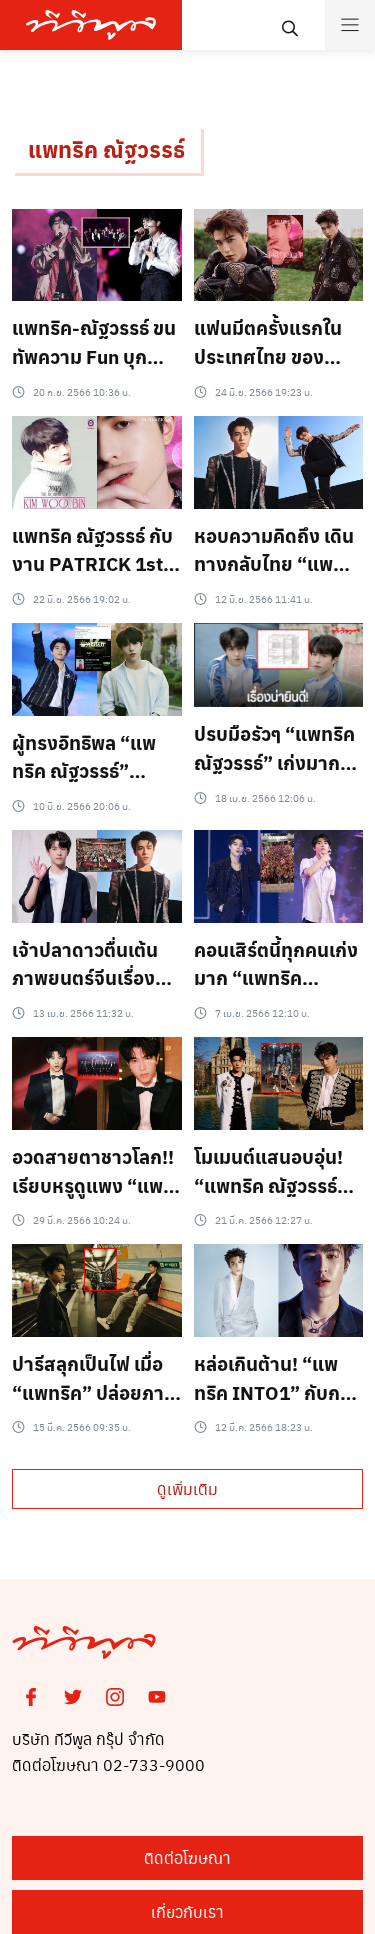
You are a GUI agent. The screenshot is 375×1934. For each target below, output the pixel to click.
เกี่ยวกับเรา (187, 1911)
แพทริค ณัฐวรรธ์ (106, 149)
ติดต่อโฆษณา (187, 1857)
